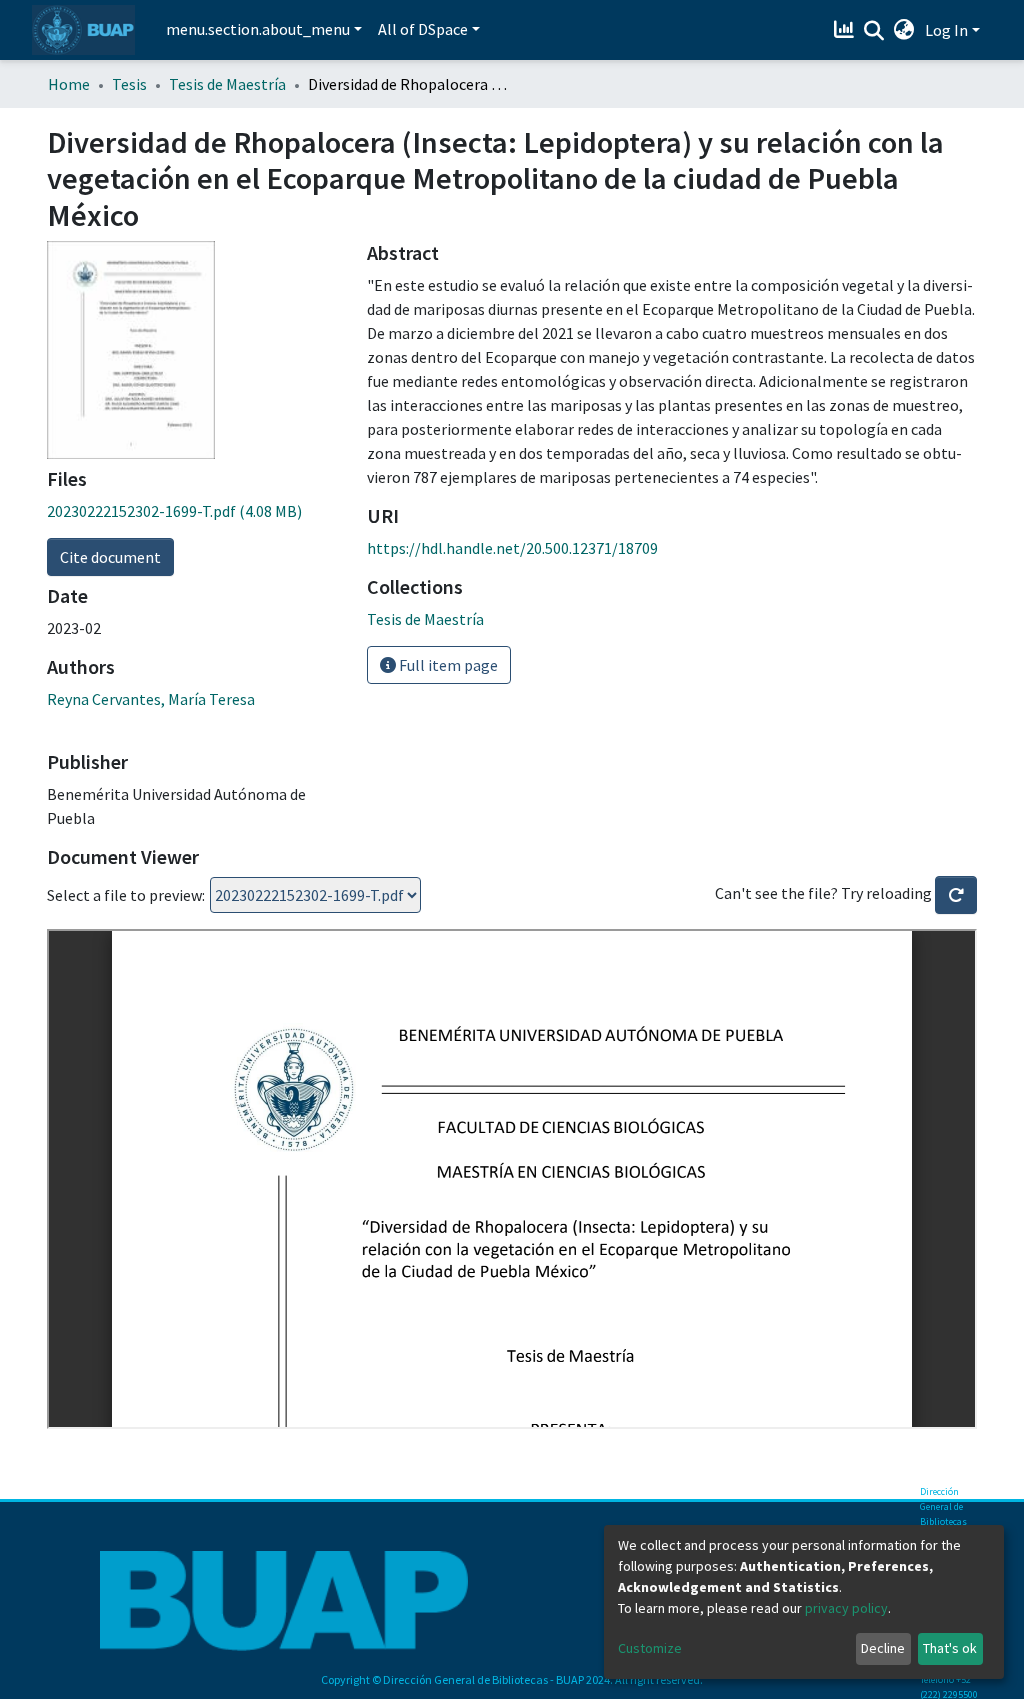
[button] (904, 30)
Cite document (110, 557)
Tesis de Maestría (227, 84)
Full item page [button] (447, 665)
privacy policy (846, 1608)
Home (69, 84)
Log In (946, 30)
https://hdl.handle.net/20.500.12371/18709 (512, 548)
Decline (883, 1648)
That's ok (950, 1648)
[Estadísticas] (846, 30)
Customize (650, 1648)
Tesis (129, 84)
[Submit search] (874, 31)
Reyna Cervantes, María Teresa (151, 699)
